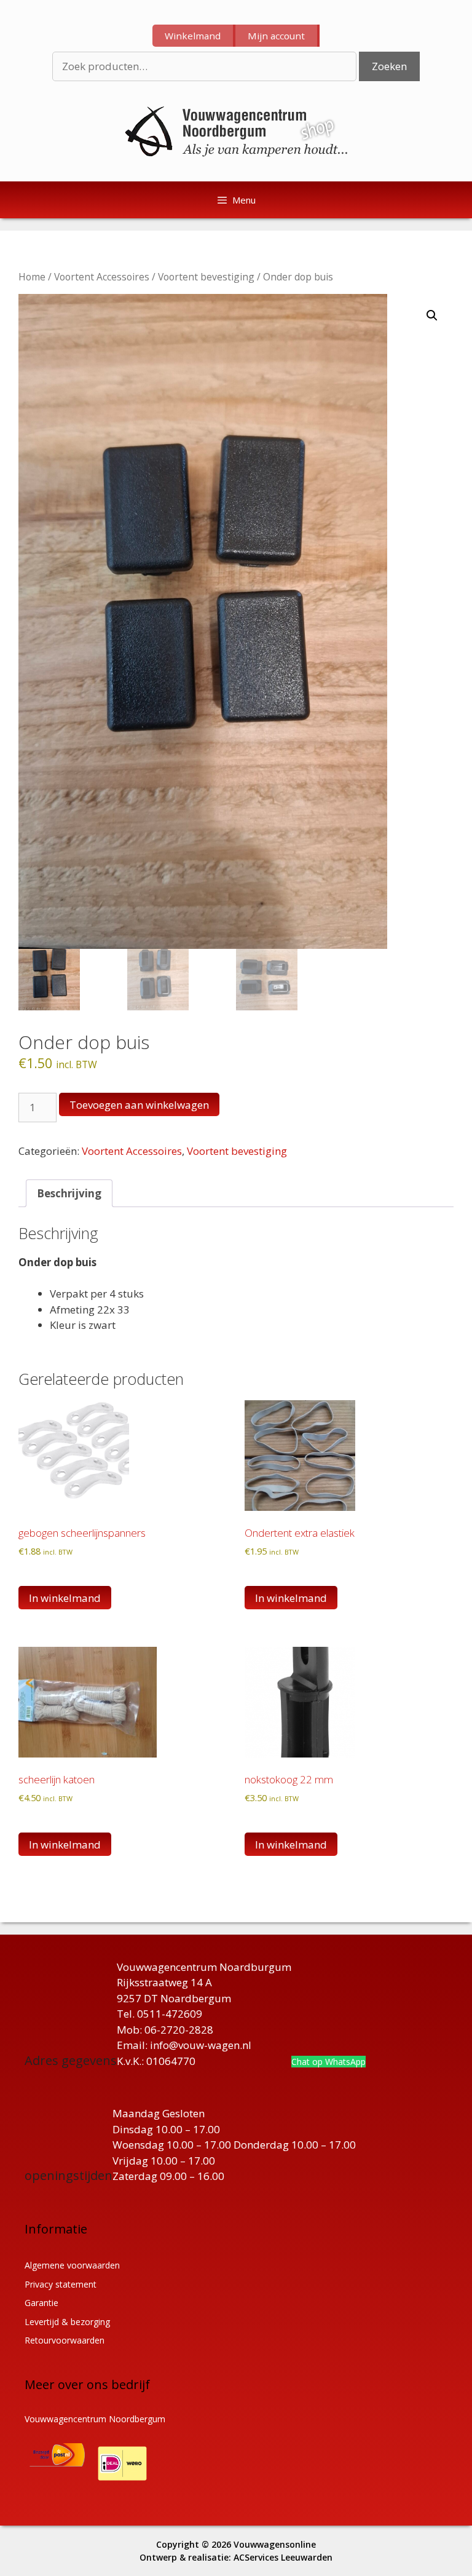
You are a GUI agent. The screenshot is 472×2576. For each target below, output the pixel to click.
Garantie (41, 2303)
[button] (432, 315)
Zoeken (389, 66)
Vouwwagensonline (275, 2544)
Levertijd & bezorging (67, 2322)
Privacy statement (61, 2284)
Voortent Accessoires (102, 277)
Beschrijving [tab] (69, 1193)
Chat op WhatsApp (328, 2062)
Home (32, 277)
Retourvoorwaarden (65, 2340)
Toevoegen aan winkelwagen (139, 1105)
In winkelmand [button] (65, 1598)
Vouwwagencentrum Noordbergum (95, 2419)
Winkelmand (193, 36)
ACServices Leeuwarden (283, 2557)
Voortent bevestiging (206, 277)
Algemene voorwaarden (72, 2265)
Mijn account (276, 36)
